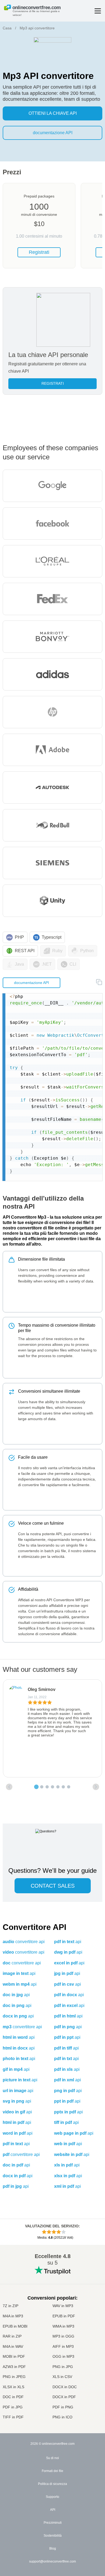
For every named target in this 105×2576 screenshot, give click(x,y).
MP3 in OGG (63, 2336)
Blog (53, 2549)
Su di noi (52, 2458)
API (53, 2510)
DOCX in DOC (65, 2387)
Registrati (39, 252)
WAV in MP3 (63, 2306)
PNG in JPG (63, 2367)
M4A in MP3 (13, 2316)
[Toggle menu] (98, 11)
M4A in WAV (13, 2346)
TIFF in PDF (13, 2417)
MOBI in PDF (14, 2356)
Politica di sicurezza (52, 2484)
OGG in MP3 (63, 2356)
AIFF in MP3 (63, 2346)
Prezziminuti (53, 2523)
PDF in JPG (13, 2407)
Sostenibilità (53, 2536)
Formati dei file (52, 2471)
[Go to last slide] (9, 1787)
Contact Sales (53, 1886)
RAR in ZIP (12, 2336)
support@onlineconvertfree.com (52, 2561)
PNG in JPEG (14, 2377)
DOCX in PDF (64, 2397)
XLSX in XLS (13, 2387)
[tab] (36, 1787)
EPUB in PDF (64, 2316)
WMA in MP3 (63, 2326)
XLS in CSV (62, 2377)
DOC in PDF (13, 2397)
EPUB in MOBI (15, 2326)
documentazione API (53, 133)
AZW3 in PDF (14, 2367)
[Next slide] (96, 1787)
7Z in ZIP (10, 2306)
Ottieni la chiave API (53, 113)
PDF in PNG (63, 2407)
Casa (7, 28)
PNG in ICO (62, 2417)
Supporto (52, 2497)
